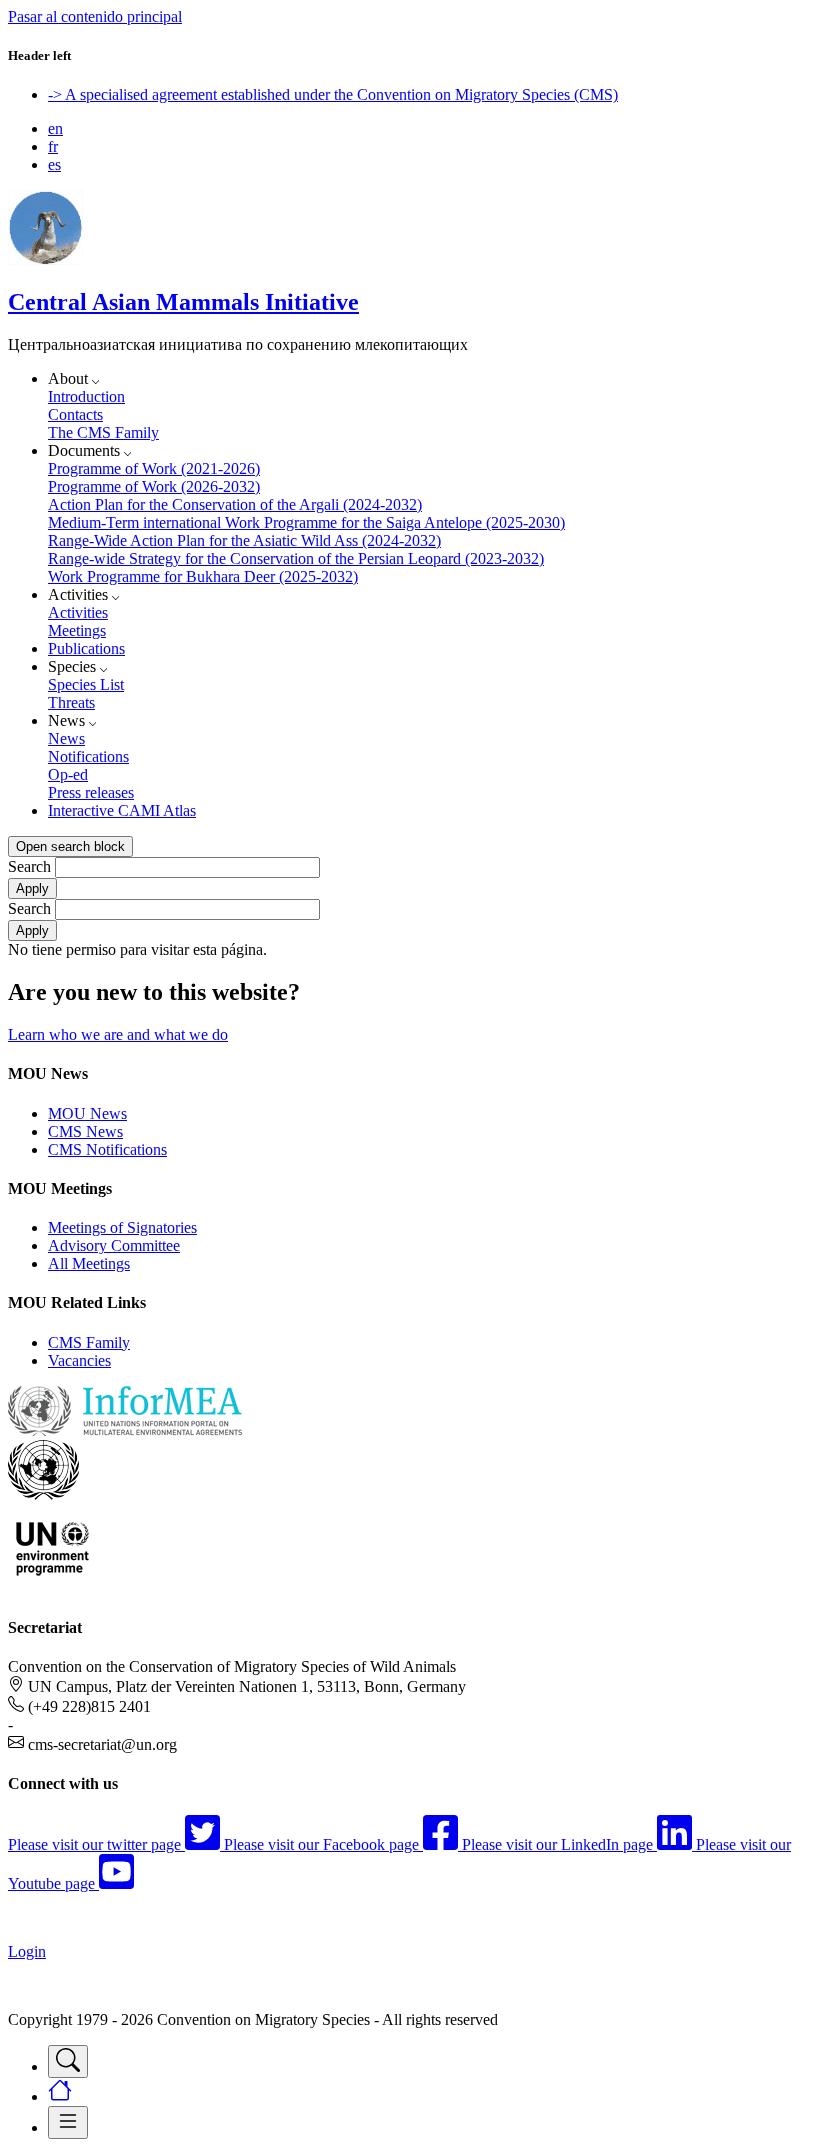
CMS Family (89, 1342)
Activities (78, 612)
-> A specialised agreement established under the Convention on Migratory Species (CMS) (333, 94)
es (54, 164)
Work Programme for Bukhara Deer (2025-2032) (203, 576)
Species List (86, 684)
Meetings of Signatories (122, 1227)
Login (27, 1951)
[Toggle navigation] (68, 2061)
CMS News (85, 1131)
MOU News (87, 1113)
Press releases (91, 792)
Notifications (88, 756)
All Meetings (89, 1263)
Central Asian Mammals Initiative (183, 302)
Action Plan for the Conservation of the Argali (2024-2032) (235, 504)
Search (29, 866)
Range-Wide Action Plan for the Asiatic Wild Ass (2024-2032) (244, 540)
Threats (71, 702)
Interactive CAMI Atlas (122, 810)
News (66, 738)
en (55, 128)
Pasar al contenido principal (95, 16)
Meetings (77, 630)
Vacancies (79, 1360)
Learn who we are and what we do (118, 1034)
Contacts (75, 414)
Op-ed (68, 774)
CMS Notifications (107, 1149)
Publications (86, 648)
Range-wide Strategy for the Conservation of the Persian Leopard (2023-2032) (296, 558)
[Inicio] (45, 259)
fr (53, 146)
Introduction (86, 396)
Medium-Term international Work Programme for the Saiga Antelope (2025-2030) (306, 522)
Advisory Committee (114, 1245)
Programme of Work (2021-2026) (154, 468)
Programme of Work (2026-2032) (154, 486)
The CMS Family (103, 432)
